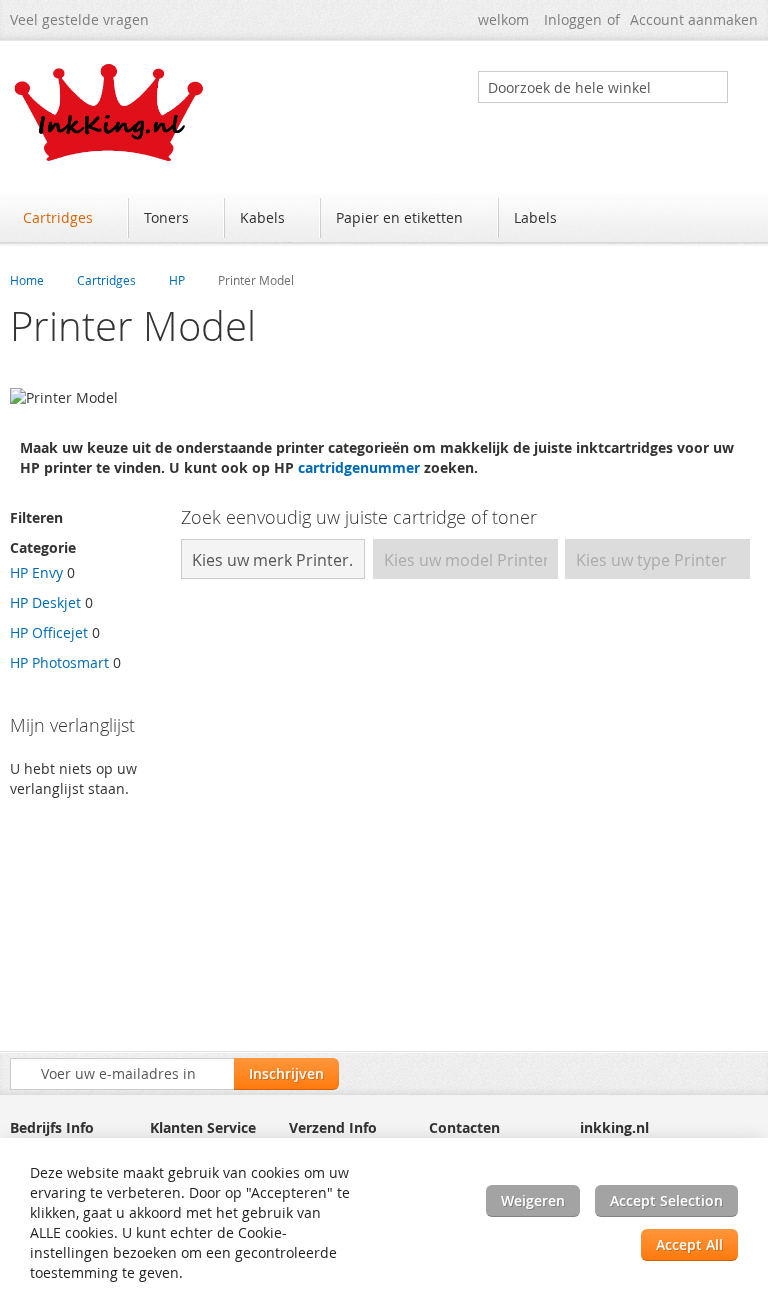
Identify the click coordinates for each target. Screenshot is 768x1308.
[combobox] (603, 87)
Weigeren (533, 1200)
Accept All (689, 1244)
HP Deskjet (45, 602)
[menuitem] (67, 218)
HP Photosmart (59, 662)
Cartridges (106, 280)
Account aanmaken (694, 19)
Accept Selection (666, 1200)
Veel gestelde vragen (79, 19)
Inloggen (573, 19)
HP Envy (36, 572)
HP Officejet (49, 632)
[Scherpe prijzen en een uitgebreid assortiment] (110, 112)
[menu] (384, 220)
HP (177, 280)
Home (27, 280)
